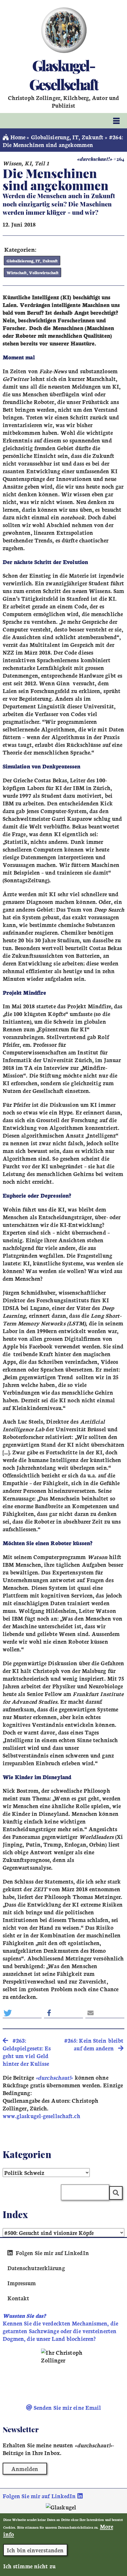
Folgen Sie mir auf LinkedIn (52, 2253)
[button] (22, 2013)
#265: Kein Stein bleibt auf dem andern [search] (94, 2044)
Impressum (22, 2283)
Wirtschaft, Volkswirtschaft (33, 272)
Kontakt (18, 2298)
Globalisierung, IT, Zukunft (67, 137)
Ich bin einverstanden (35, 2550)
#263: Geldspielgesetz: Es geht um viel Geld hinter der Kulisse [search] (27, 2052)
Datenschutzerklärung (36, 2268)
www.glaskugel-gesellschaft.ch (41, 2116)
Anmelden (25, 2469)
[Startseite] (64, 30)
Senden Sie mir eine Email (67, 2407)
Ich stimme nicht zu (29, 2566)
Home (17, 137)
